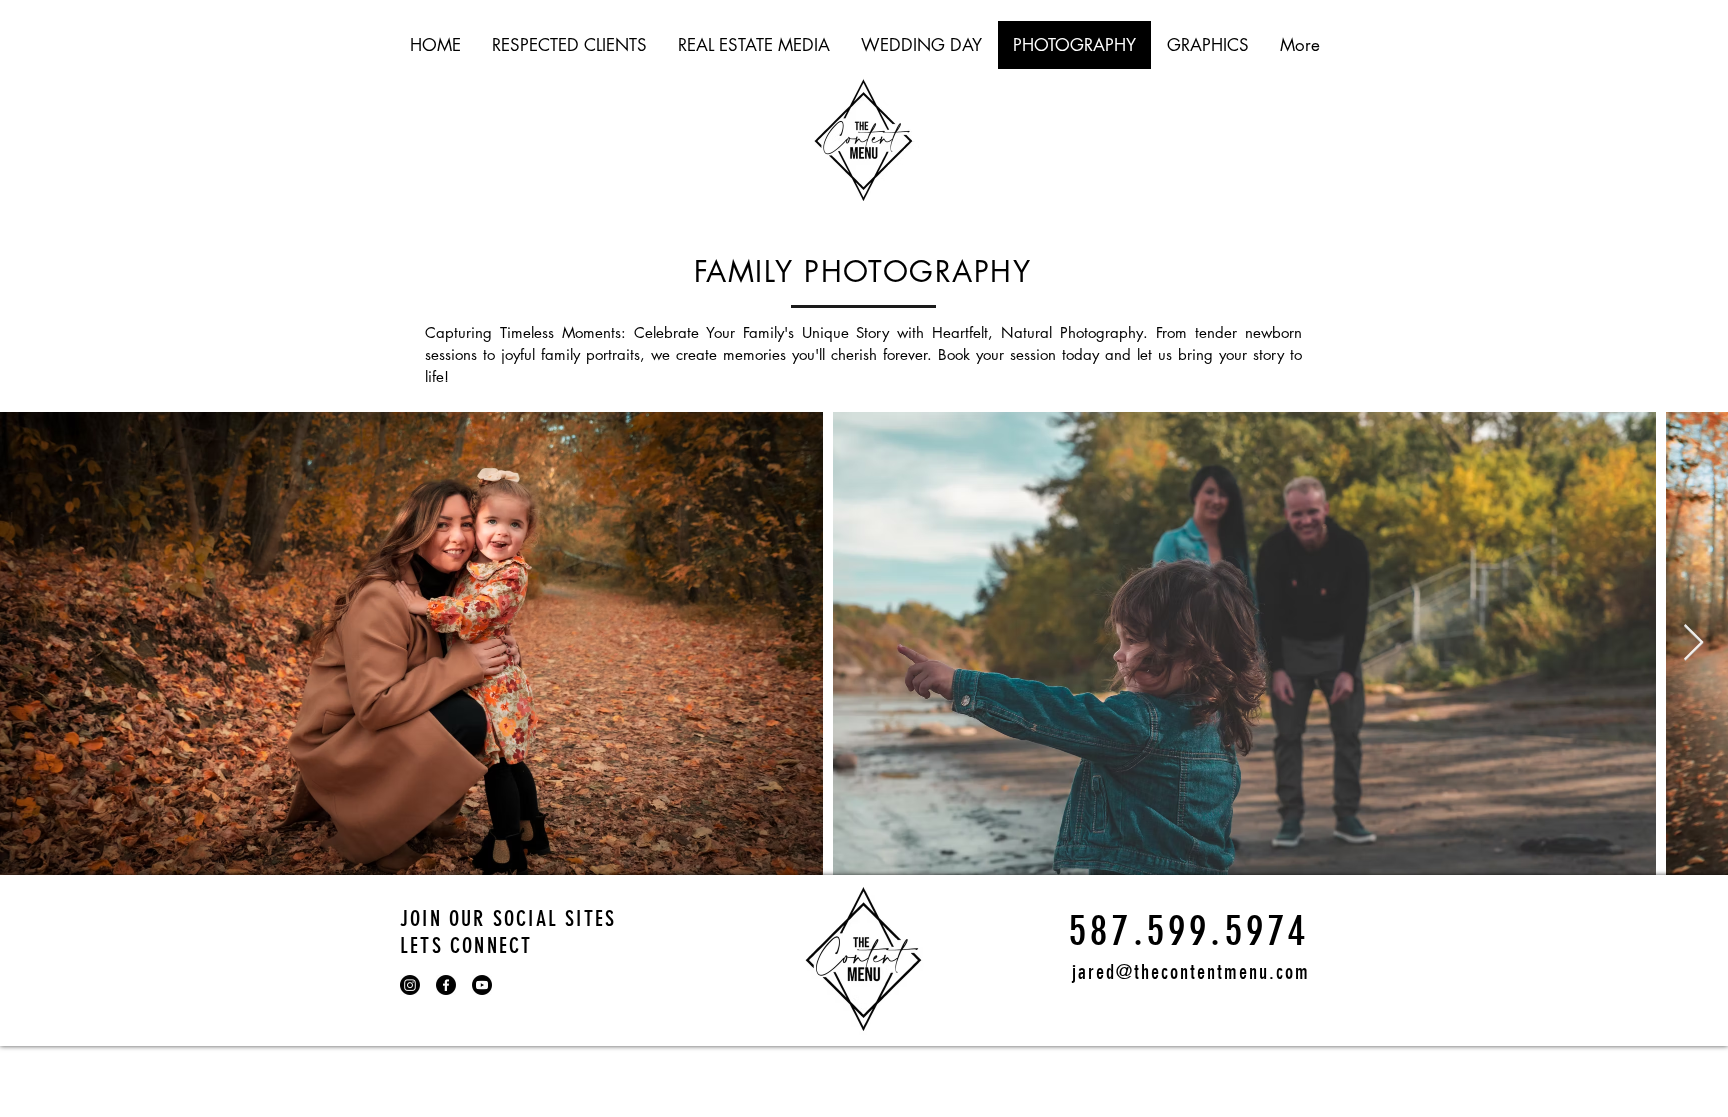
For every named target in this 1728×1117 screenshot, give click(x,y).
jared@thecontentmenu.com (1191, 972)
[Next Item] (1693, 643)
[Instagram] (410, 985)
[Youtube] (482, 985)
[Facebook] (446, 985)
